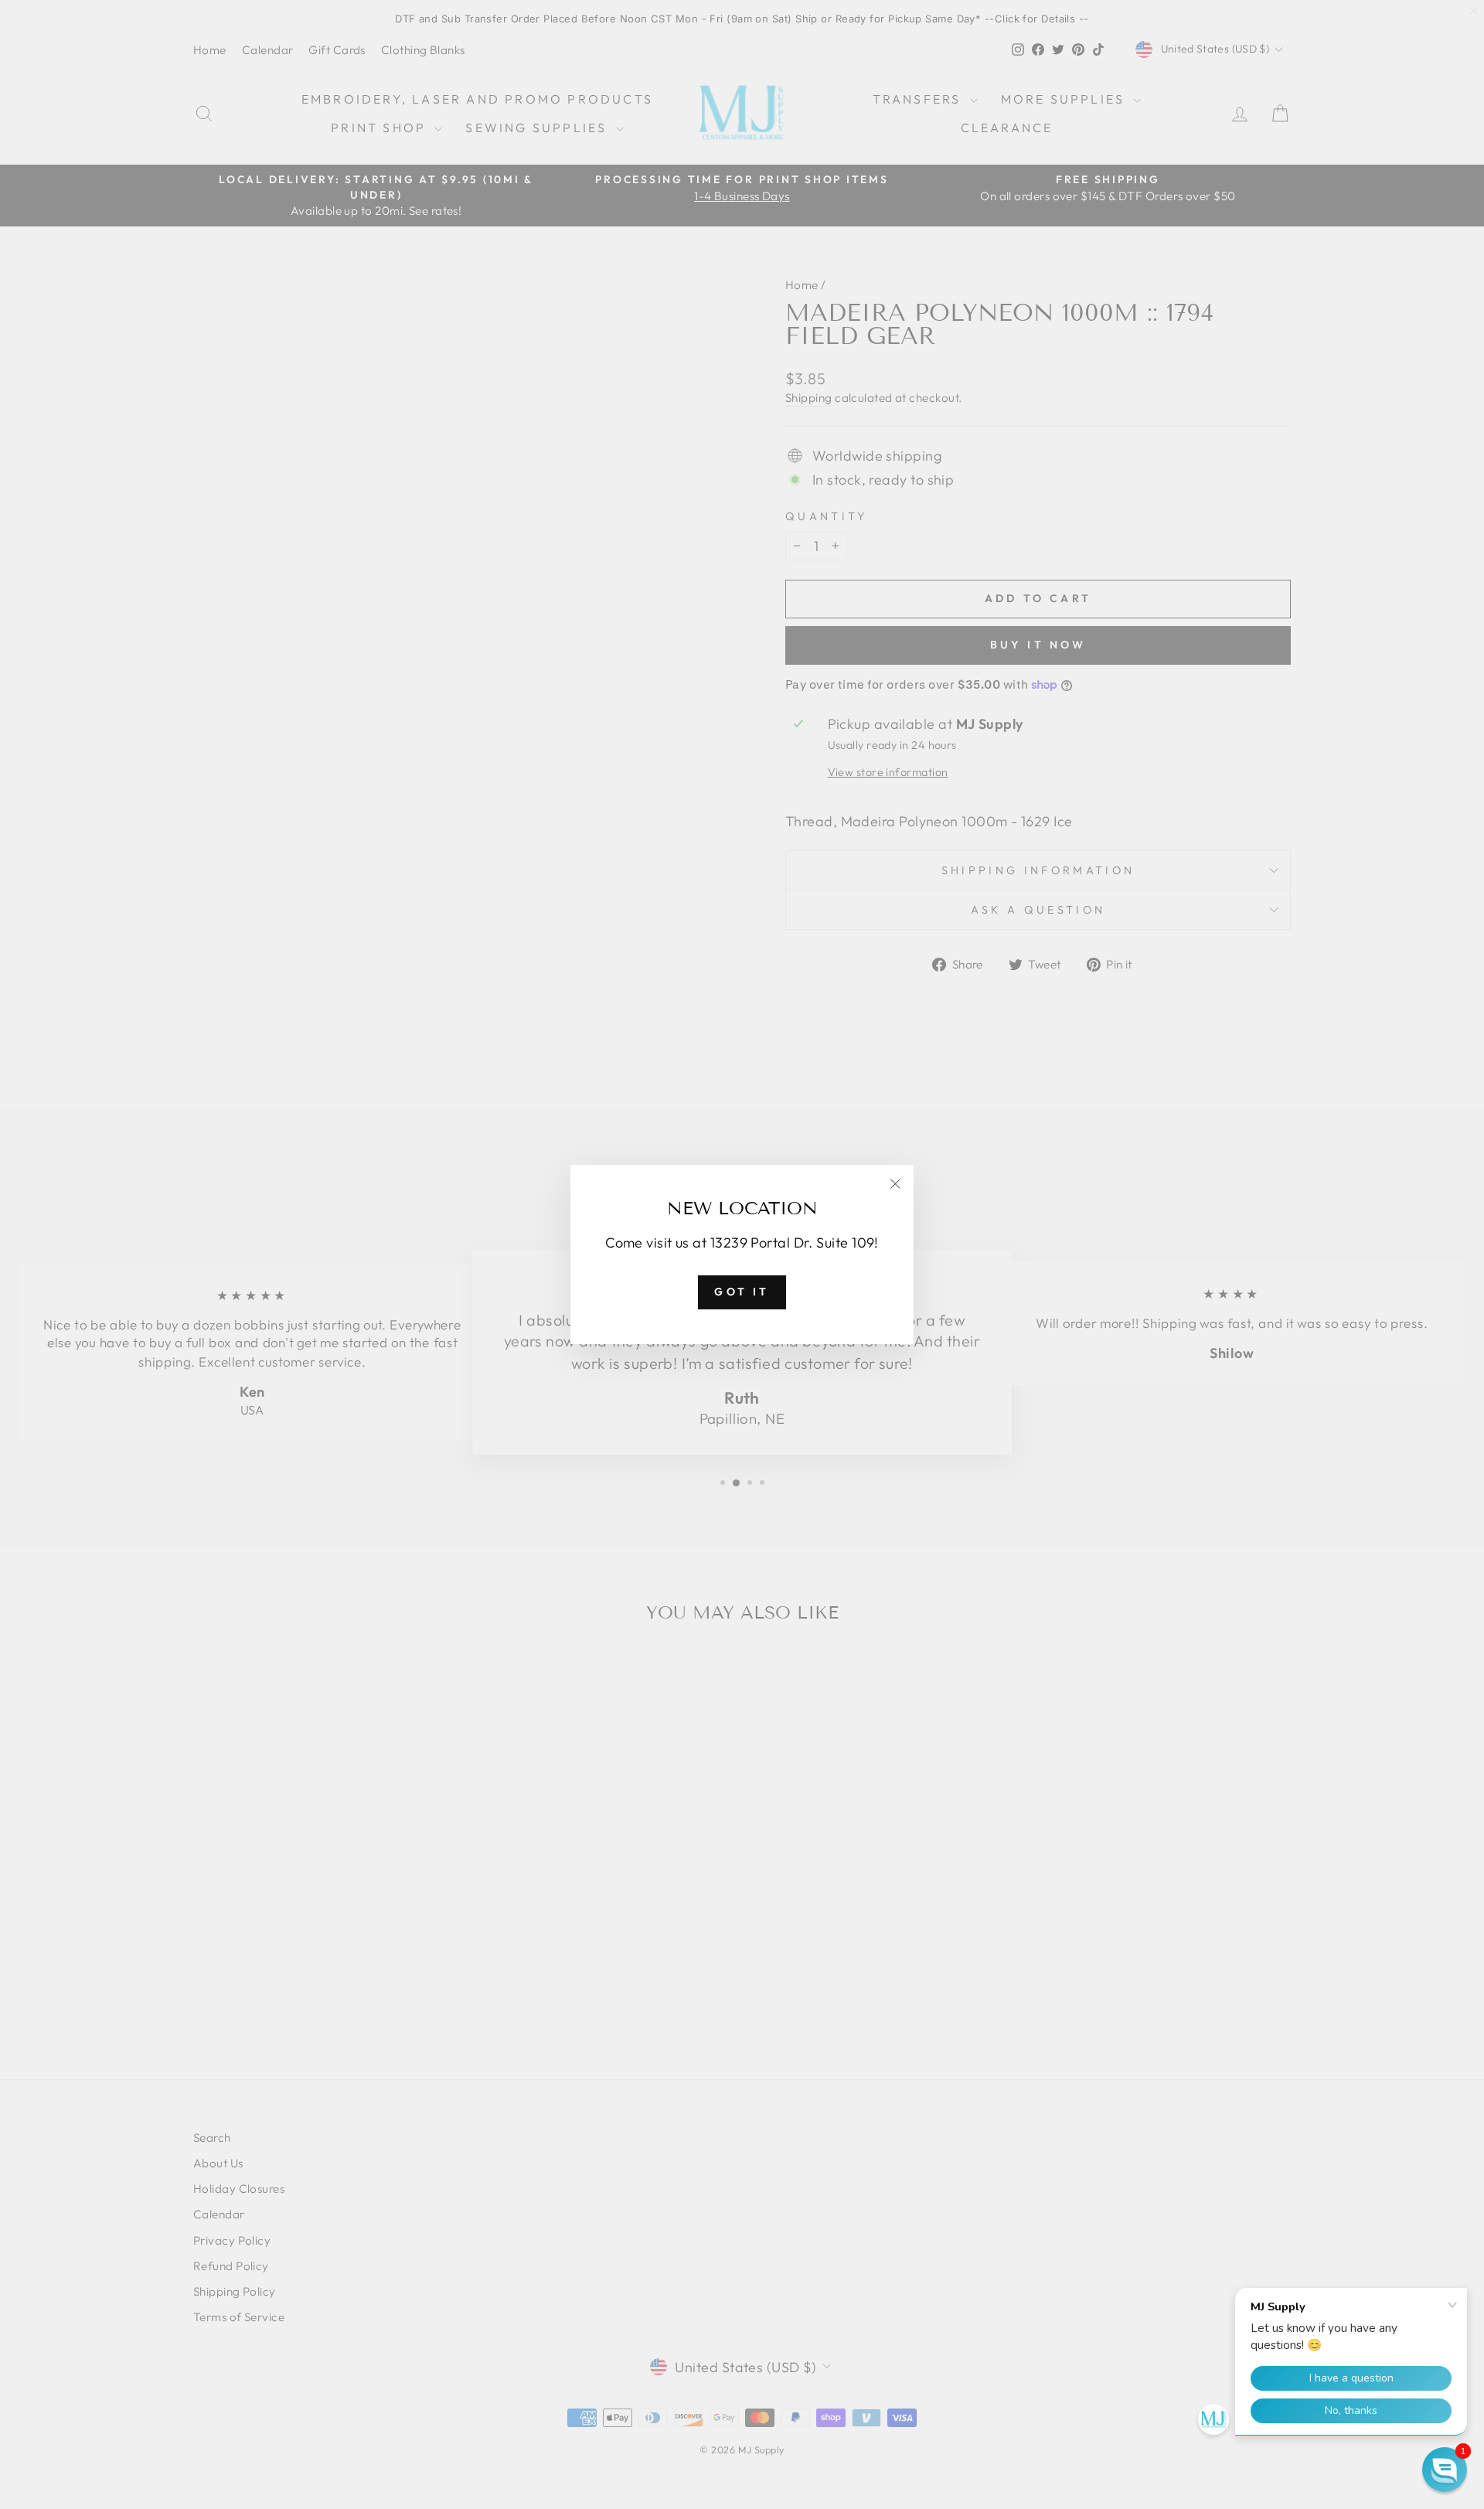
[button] (1445, 2470)
